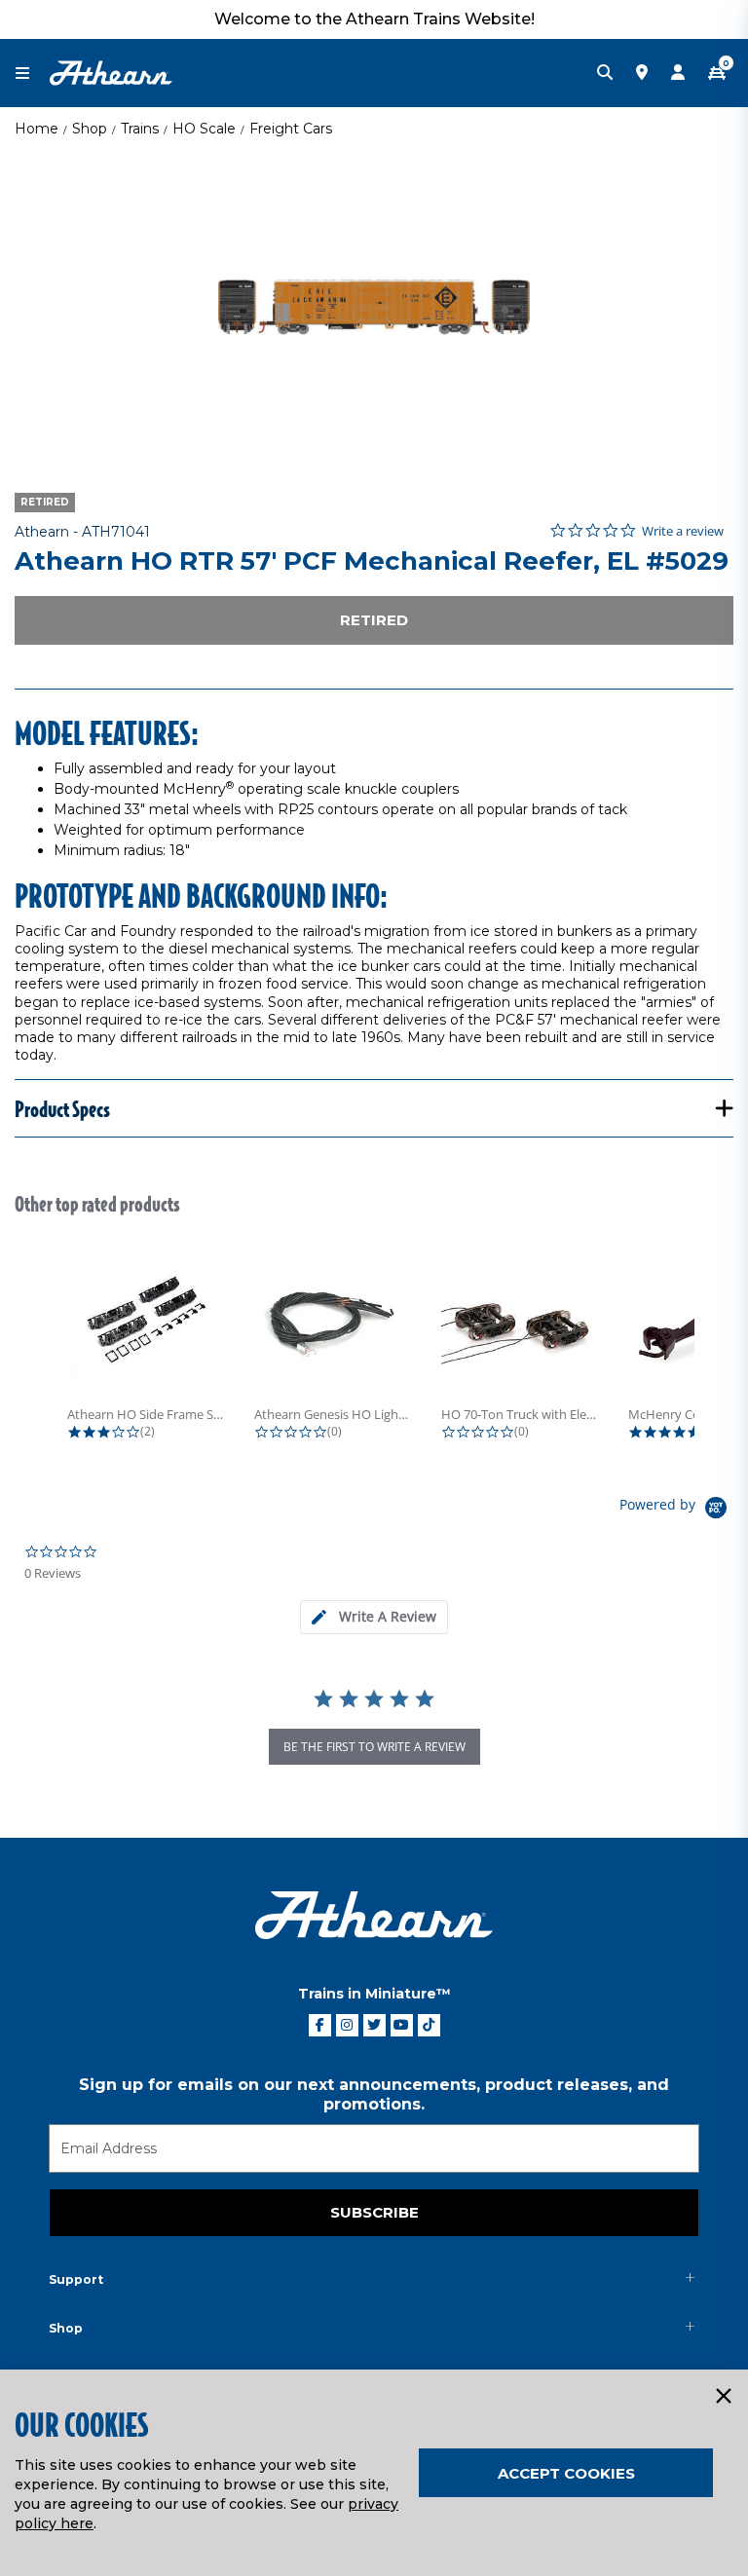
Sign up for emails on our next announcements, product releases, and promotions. (374, 2094)
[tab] (374, 1617)
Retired (374, 620)
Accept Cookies (566, 2473)
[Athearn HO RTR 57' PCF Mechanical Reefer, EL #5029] (374, 307)
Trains (140, 129)
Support (76, 2279)
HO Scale (204, 129)
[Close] (723, 2397)
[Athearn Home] (111, 72)
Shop (90, 129)
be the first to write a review (374, 1747)
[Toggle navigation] (32, 74)
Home (37, 129)
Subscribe (374, 2212)
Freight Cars (291, 129)
